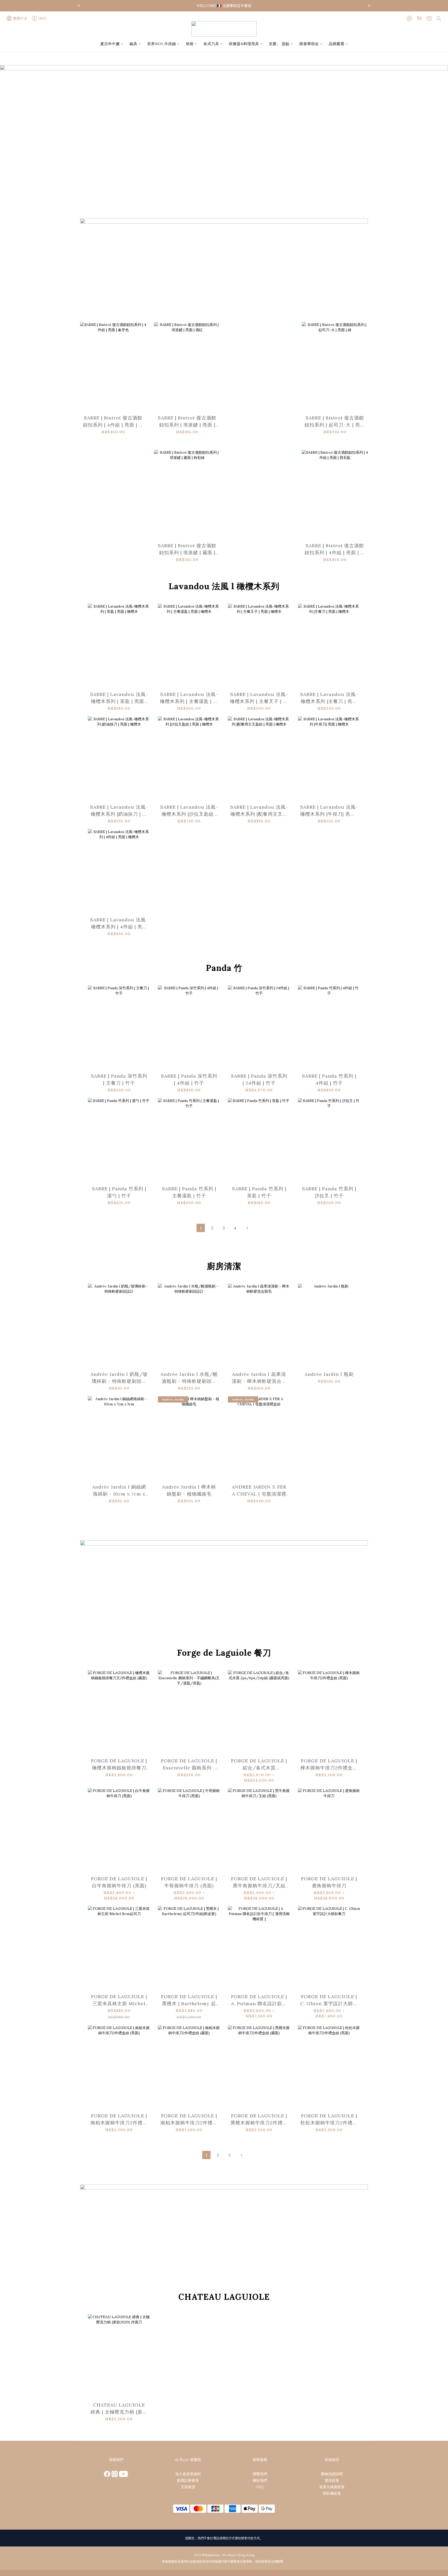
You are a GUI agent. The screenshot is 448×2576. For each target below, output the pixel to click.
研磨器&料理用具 (244, 44)
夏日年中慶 (110, 44)
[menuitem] (201, 1228)
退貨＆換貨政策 (332, 2487)
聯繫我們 (260, 2474)
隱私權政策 (332, 2493)
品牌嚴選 (337, 44)
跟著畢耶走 (309, 44)
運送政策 (332, 2480)
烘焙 (190, 44)
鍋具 (134, 44)
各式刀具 (211, 44)
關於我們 (260, 2480)
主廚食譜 (188, 2487)
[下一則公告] (369, 6)
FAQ (260, 2487)
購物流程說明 (332, 2474)
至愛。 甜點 (279, 44)
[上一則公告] (79, 6)
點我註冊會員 (188, 2480)
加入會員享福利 (188, 2474)
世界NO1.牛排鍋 (162, 44)
